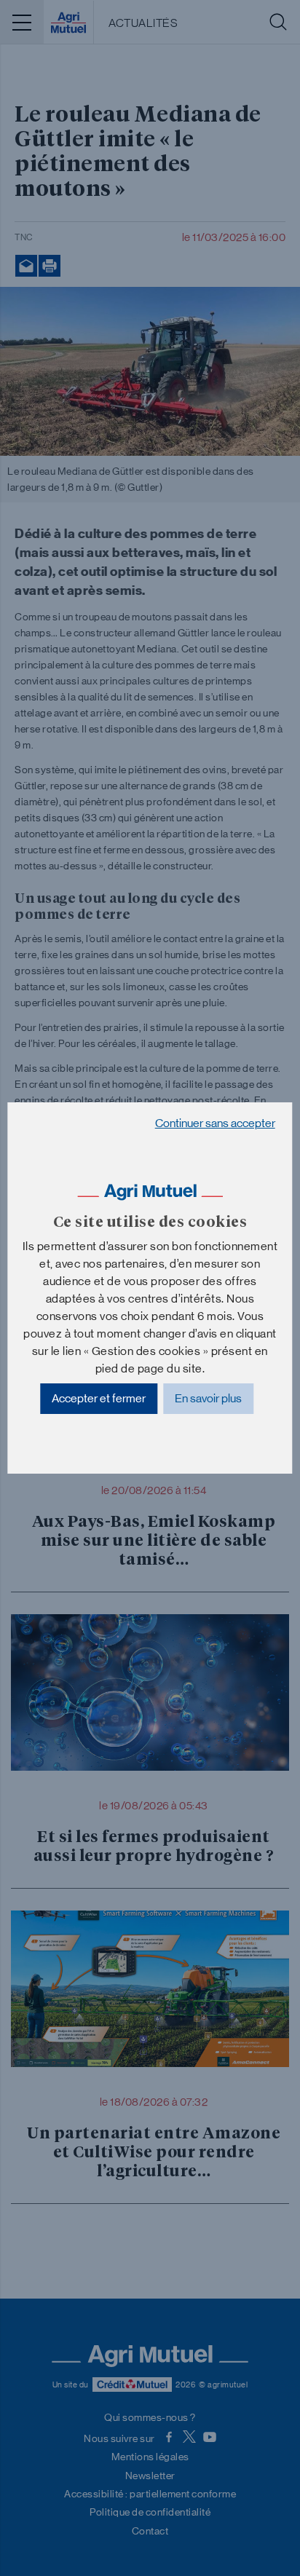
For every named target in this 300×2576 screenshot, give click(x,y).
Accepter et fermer (99, 1398)
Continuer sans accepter (215, 1123)
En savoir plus (208, 1398)
